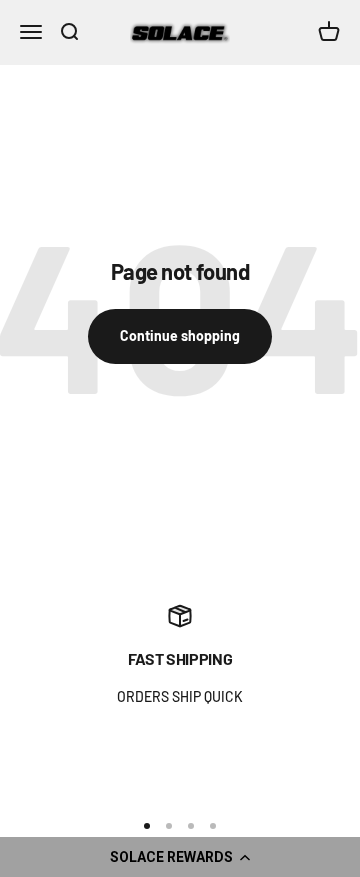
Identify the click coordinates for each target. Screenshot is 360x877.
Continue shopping (180, 335)
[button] (180, 857)
